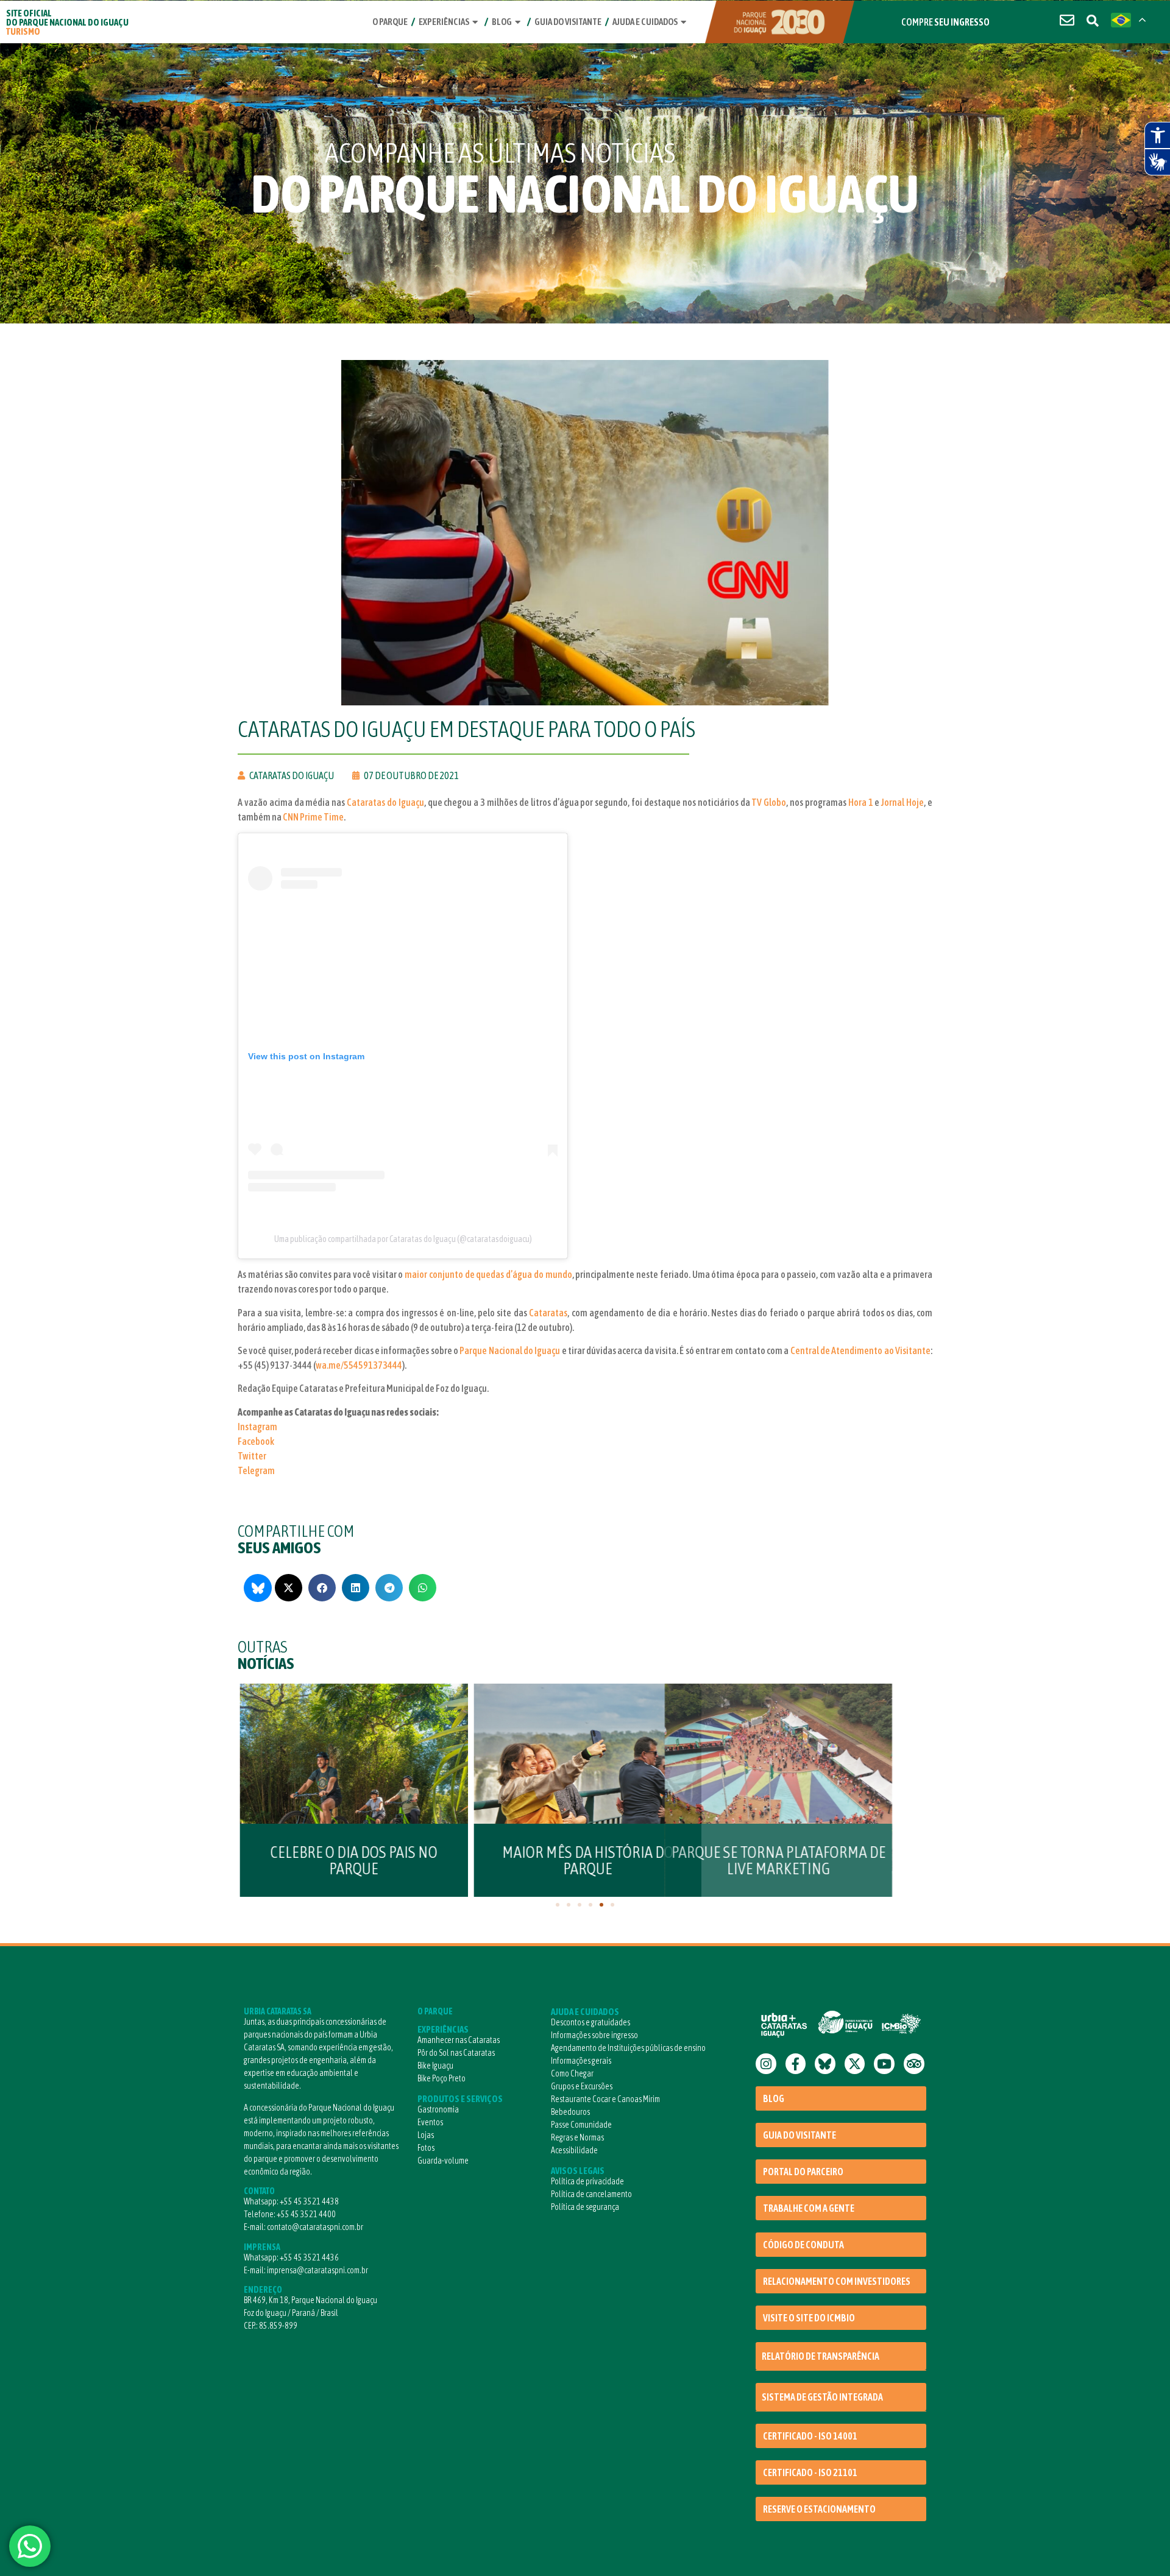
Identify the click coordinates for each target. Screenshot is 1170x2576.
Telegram (256, 1470)
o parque (390, 22)
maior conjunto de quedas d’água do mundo (488, 1274)
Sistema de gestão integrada (822, 2397)
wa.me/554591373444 (359, 1365)
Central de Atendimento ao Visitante (860, 1350)
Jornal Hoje (902, 802)
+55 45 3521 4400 (306, 2214)
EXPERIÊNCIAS (443, 2029)
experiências (444, 22)
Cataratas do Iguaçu (385, 802)
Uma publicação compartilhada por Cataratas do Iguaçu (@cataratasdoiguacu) (403, 1239)
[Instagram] (766, 2064)
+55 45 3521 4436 (309, 2257)
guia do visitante (568, 22)
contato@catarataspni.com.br (315, 2227)
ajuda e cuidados (645, 22)
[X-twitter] (855, 2064)
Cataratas (548, 1313)
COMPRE (945, 22)
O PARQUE (435, 2011)
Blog (502, 22)
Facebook (256, 1441)
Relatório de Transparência (821, 2356)
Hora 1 (861, 802)
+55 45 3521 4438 (309, 2201)
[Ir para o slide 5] (601, 1905)
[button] (289, 1588)
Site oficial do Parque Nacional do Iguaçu (67, 22)
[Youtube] (884, 2064)
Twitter (252, 1456)
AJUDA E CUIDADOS (585, 2012)
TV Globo (769, 802)
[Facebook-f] (796, 2064)
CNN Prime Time (313, 817)
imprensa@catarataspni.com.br (317, 2270)
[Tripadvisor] (914, 2064)
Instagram (257, 1427)
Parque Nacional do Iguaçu (510, 1350)
